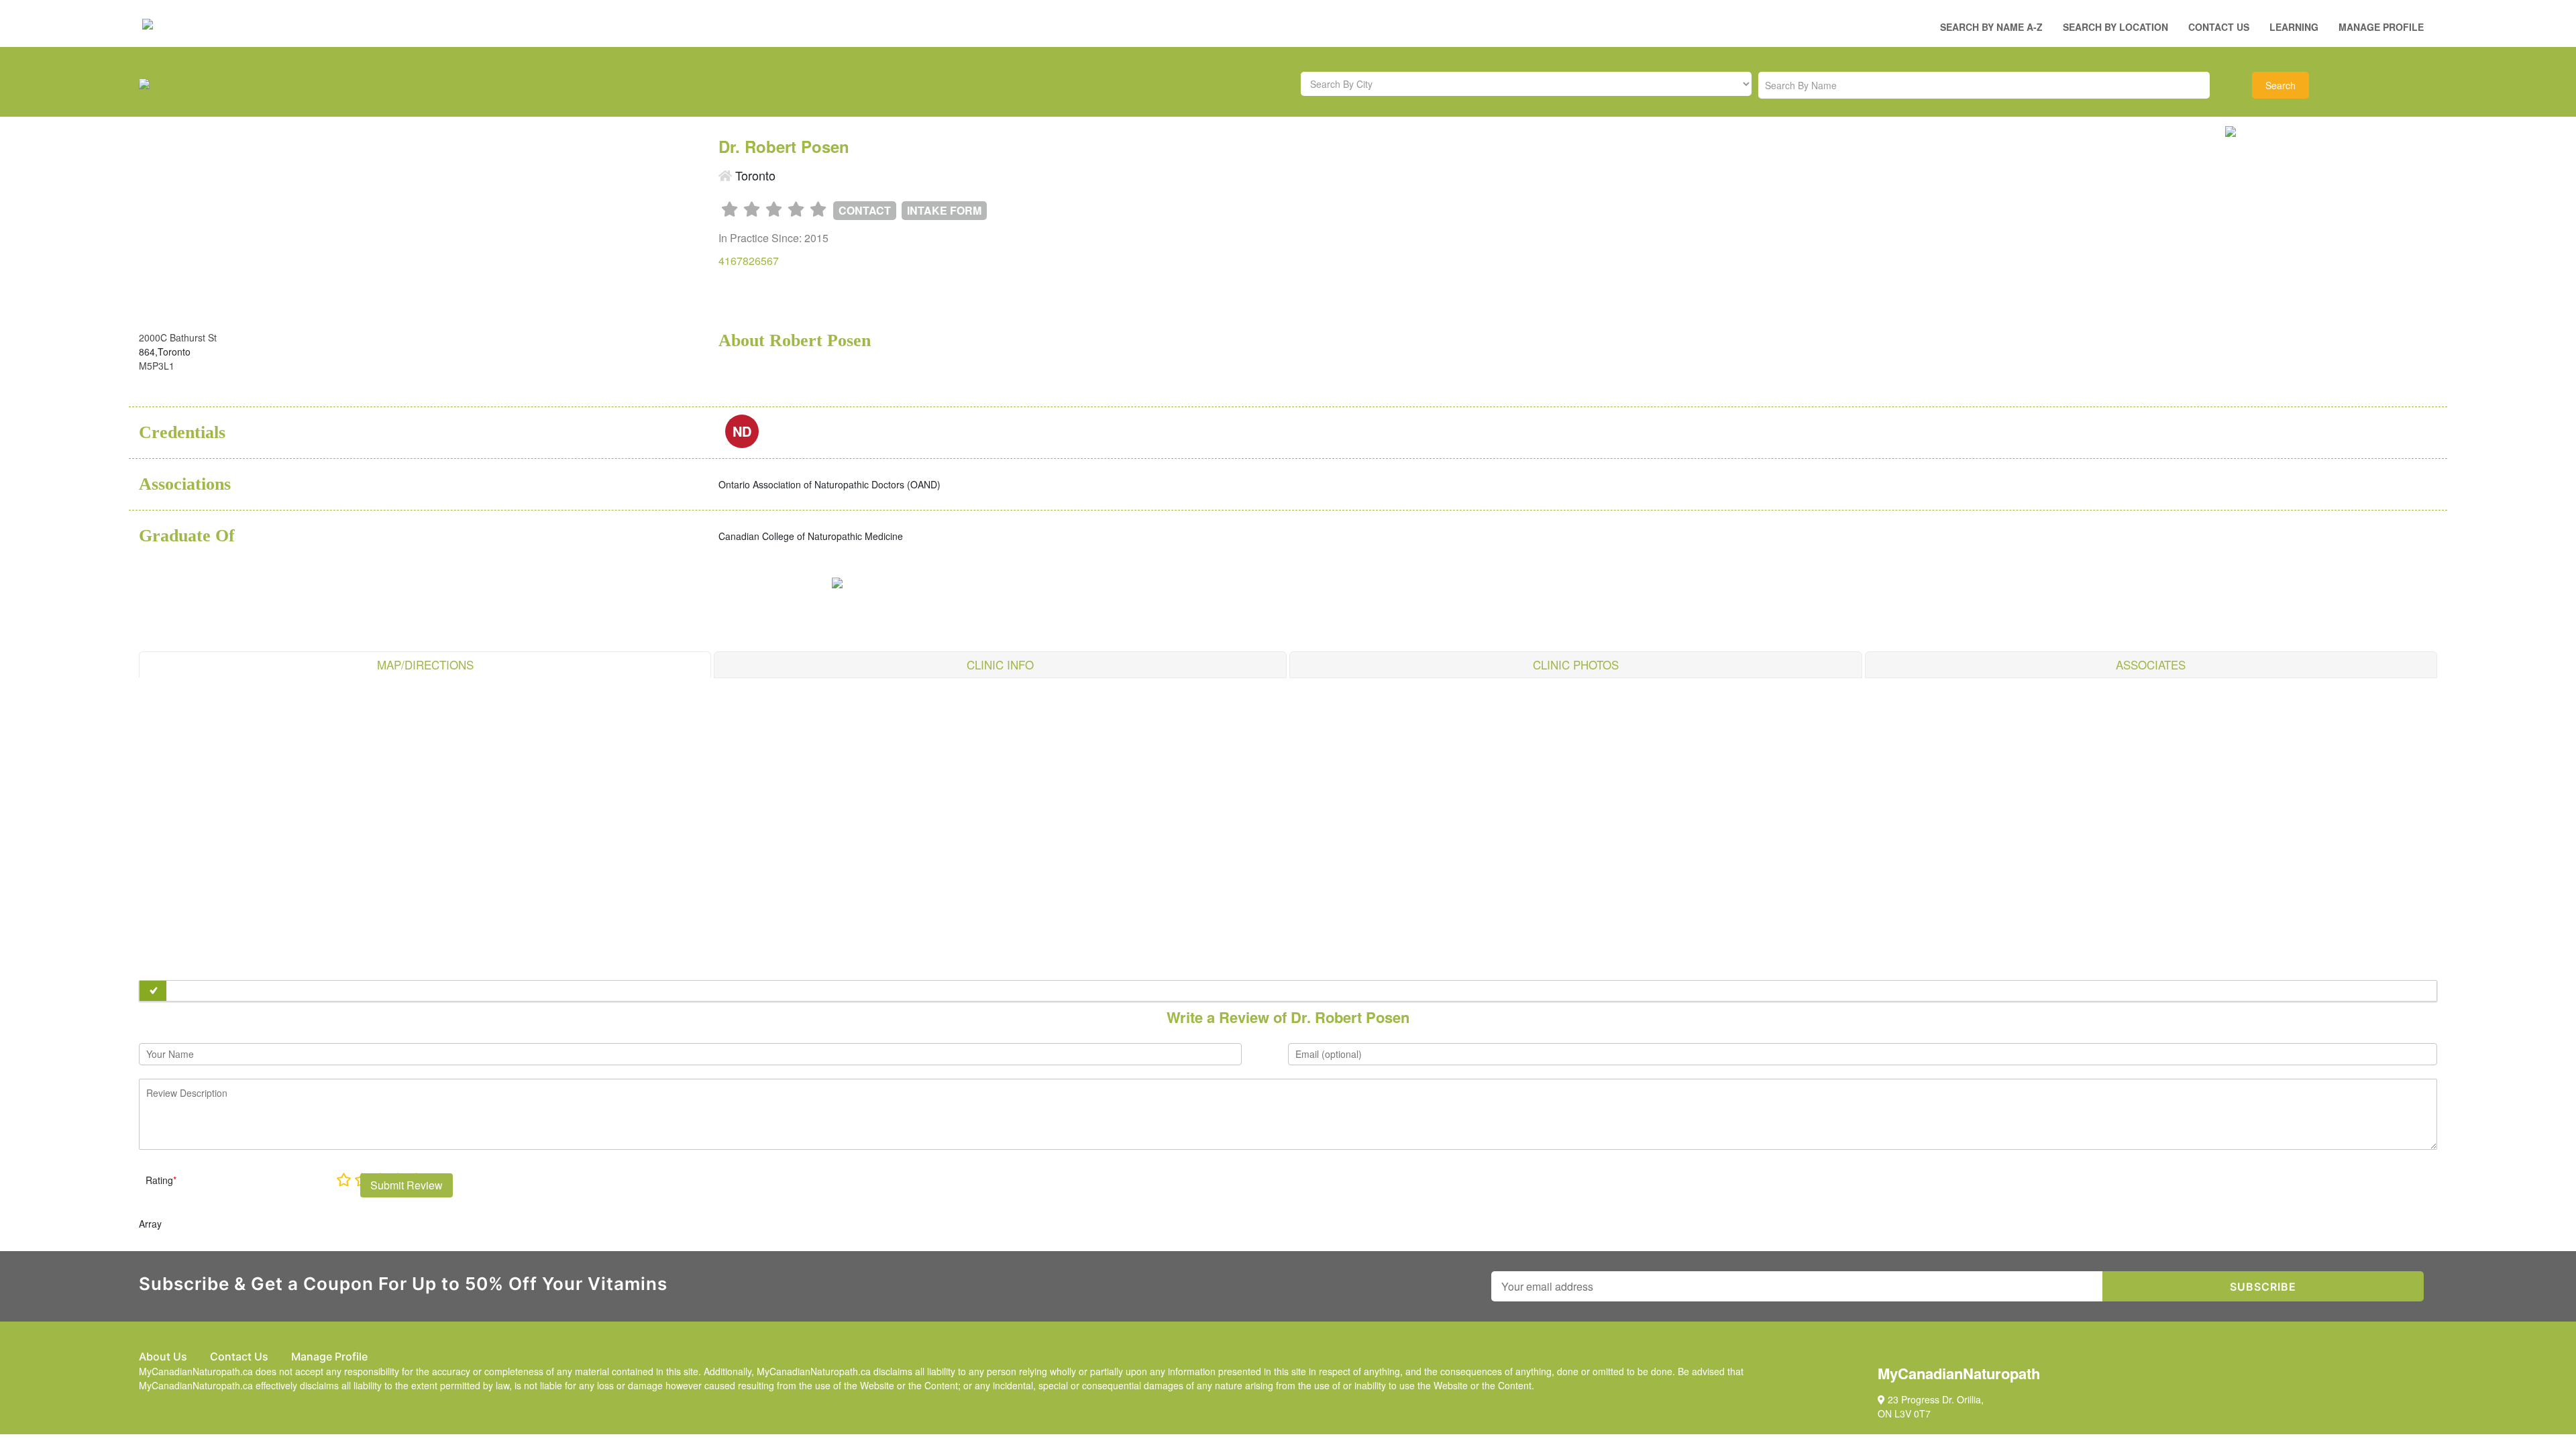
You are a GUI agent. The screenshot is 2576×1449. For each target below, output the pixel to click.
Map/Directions (425, 664)
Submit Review (407, 1185)
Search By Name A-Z (1991, 27)
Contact (865, 210)
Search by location (2115, 27)
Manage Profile (2381, 27)
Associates (2151, 664)
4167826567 (749, 261)
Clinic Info (1000, 664)
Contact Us (2219, 27)
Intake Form (944, 210)
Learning (2294, 27)
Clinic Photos (1576, 664)
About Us (163, 1356)
